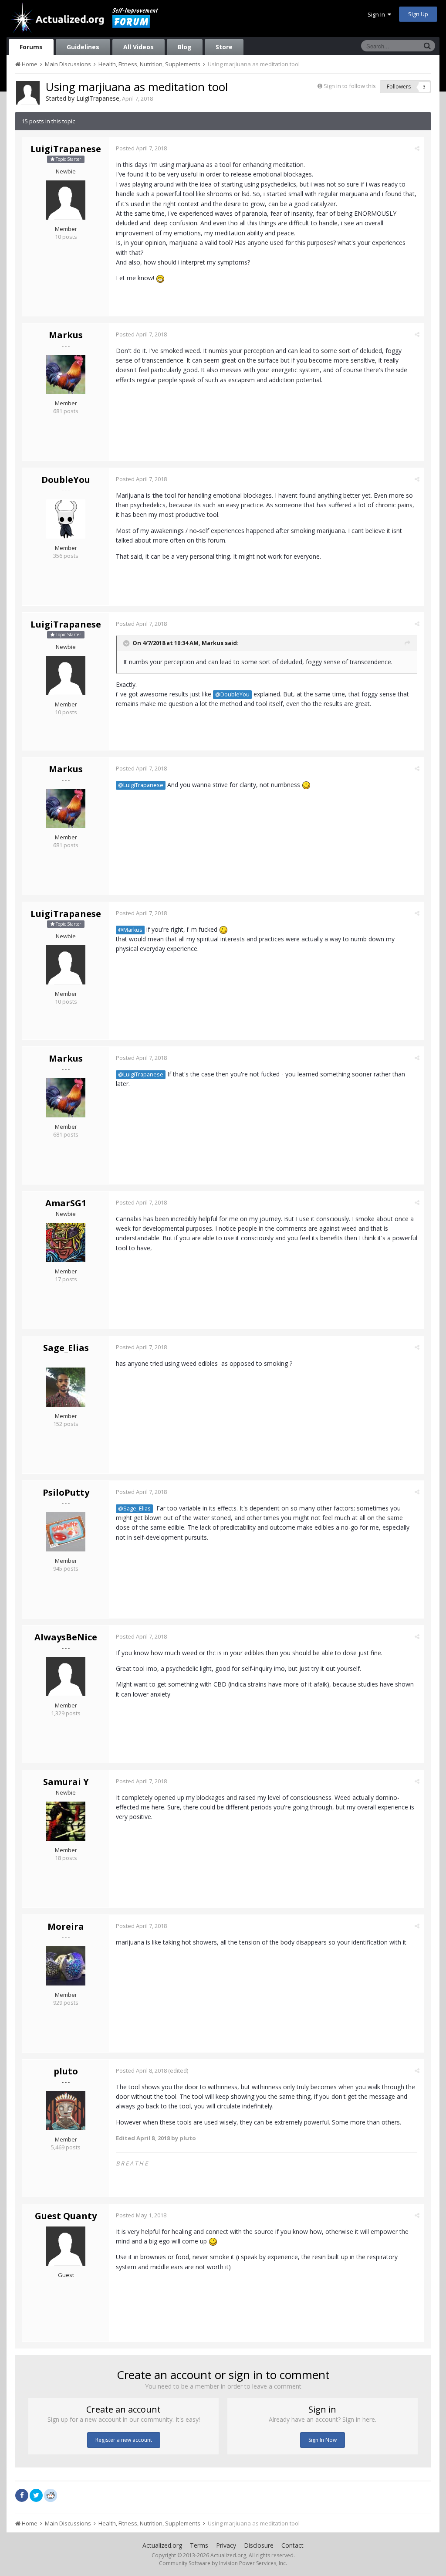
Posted (141, 148)
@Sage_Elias (134, 1509)
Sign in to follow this (350, 86)
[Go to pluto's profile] (66, 2111)
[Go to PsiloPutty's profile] (66, 1532)
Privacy (226, 2545)
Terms (199, 2545)
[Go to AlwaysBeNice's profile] (66, 1677)
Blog (185, 47)
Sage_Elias (66, 1348)
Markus (66, 335)
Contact (292, 2545)
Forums (31, 47)
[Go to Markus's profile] (66, 374)
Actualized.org (162, 2545)
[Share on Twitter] (36, 2495)
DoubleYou (66, 480)
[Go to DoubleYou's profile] (66, 519)
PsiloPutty (66, 1492)
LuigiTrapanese (98, 98)
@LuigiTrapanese (141, 785)
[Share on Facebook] (22, 2495)
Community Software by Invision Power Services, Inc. (223, 2563)
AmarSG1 (66, 1203)
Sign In (378, 14)
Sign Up (418, 14)
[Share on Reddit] (51, 2495)
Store (224, 47)
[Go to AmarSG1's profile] (66, 1242)
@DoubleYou (232, 694)
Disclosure (259, 2545)
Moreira (66, 1926)
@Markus (130, 930)
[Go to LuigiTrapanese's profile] (28, 93)
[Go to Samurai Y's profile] (66, 1821)
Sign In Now (323, 2440)
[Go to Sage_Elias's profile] (66, 1387)
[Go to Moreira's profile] (66, 1966)
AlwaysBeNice (66, 1637)
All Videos (139, 47)
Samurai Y (66, 1782)
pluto (66, 2071)
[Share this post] (417, 148)
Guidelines (83, 47)
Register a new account (124, 2440)
